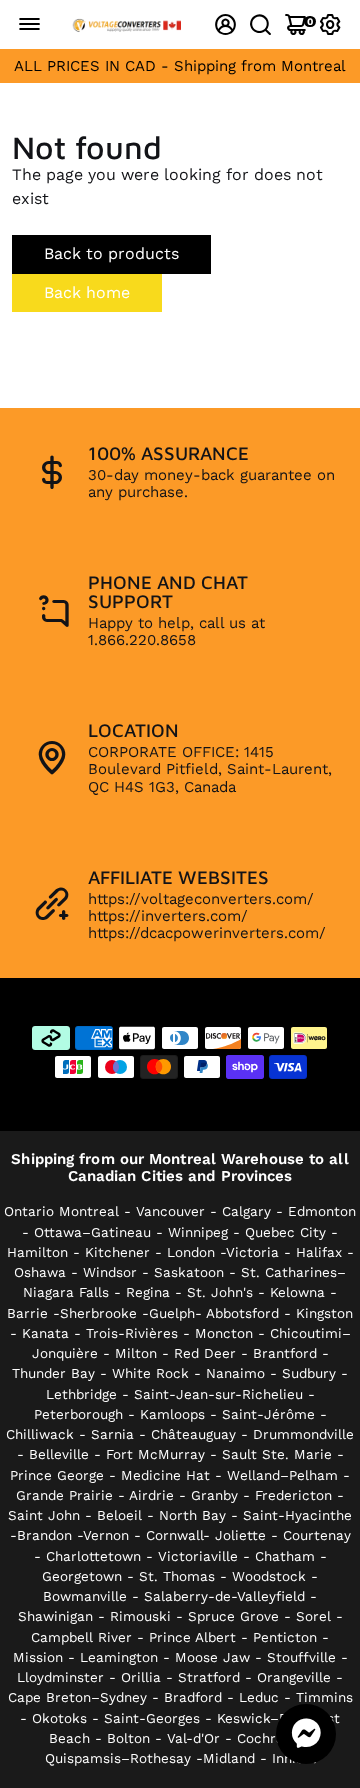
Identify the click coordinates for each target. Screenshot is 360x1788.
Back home (87, 292)
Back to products (111, 253)
